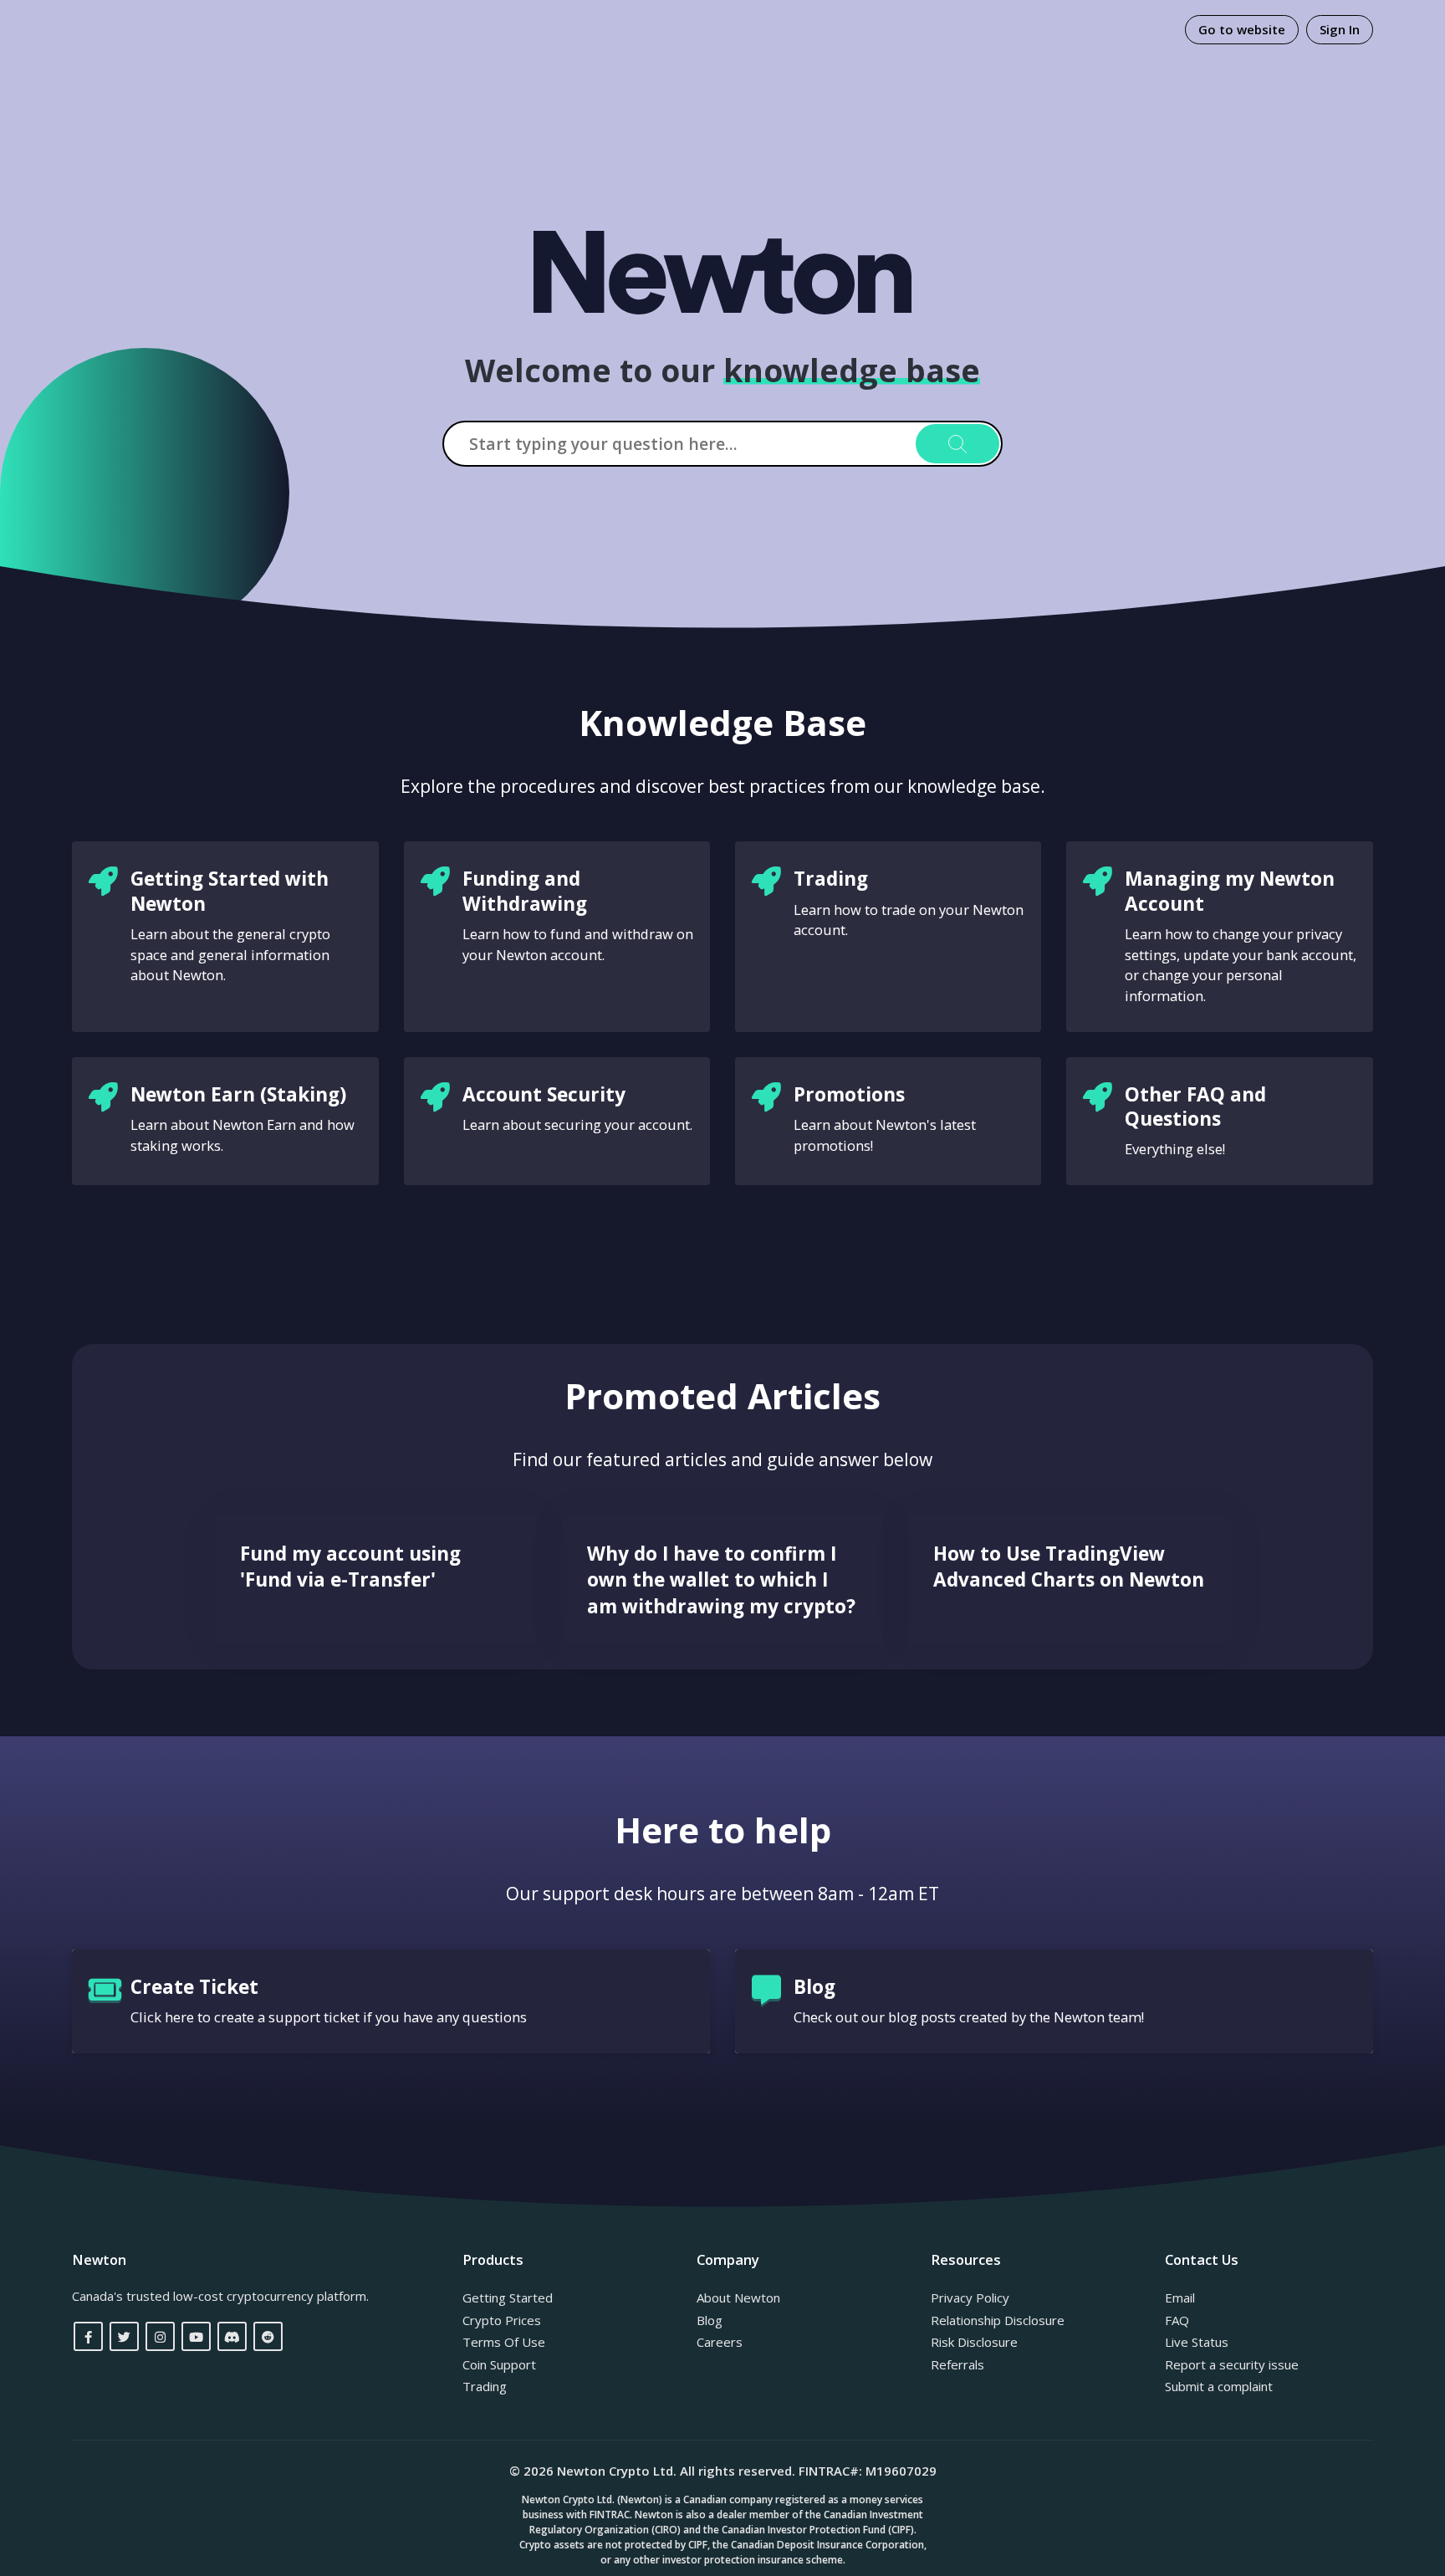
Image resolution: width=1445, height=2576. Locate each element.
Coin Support (499, 2364)
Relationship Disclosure (998, 2320)
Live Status (1197, 2342)
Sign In (1340, 29)
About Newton (738, 2297)
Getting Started (508, 2297)
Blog (710, 2320)
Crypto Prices (502, 2320)
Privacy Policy (970, 2297)
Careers (720, 2342)
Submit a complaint (1219, 2386)
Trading (485, 2386)
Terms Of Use (504, 2342)
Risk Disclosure (974, 2342)
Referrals (957, 2364)
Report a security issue (1232, 2364)
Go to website (1242, 29)
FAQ (1177, 2320)
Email (1180, 2297)
